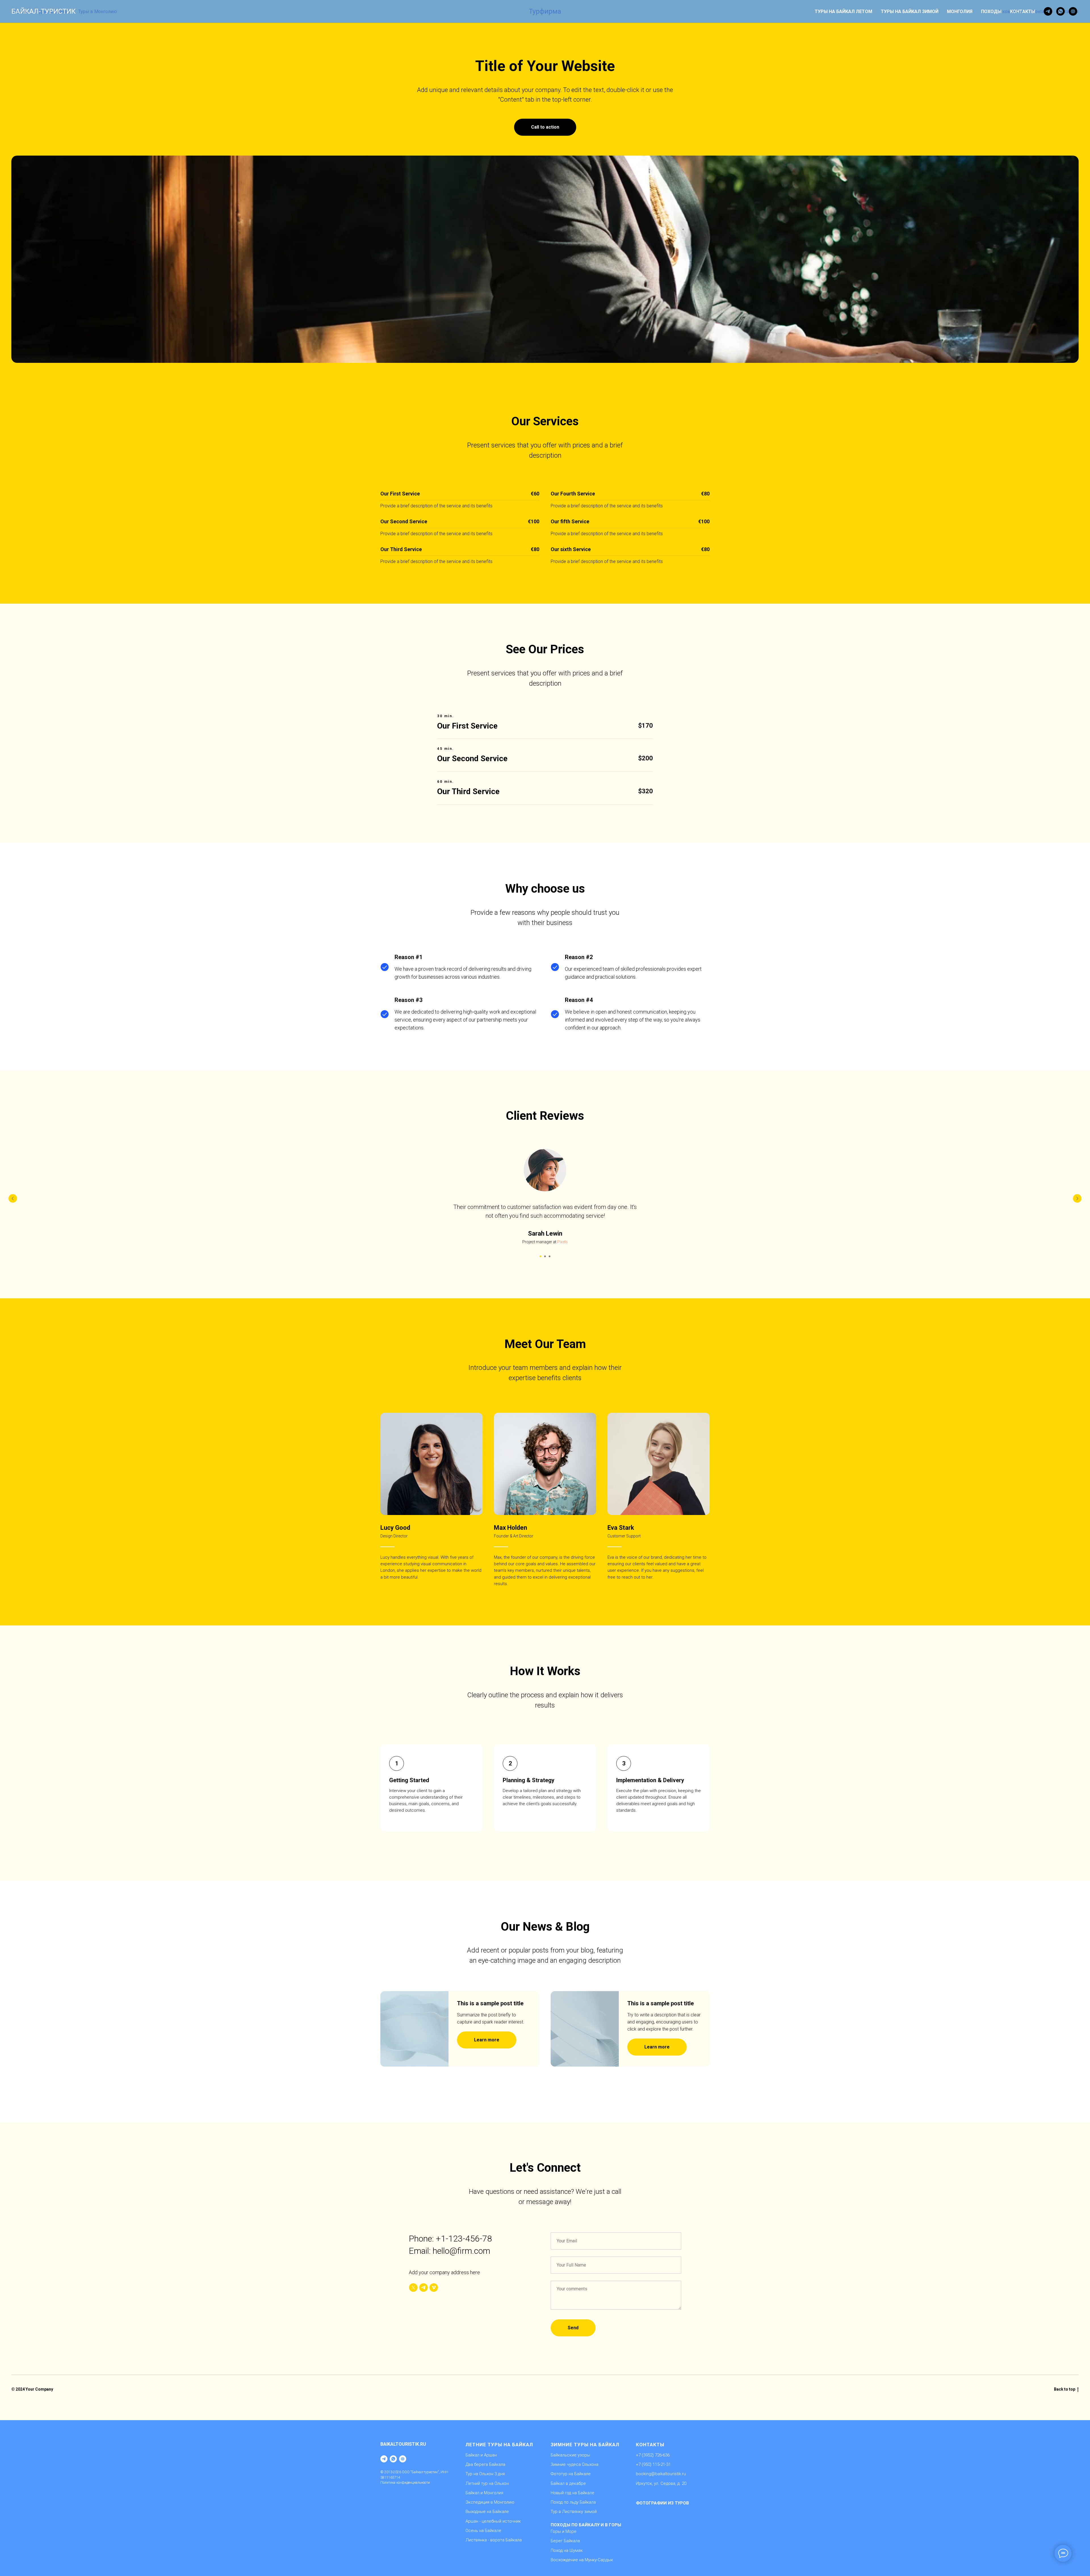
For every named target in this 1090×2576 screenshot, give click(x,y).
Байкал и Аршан (481, 2455)
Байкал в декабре (568, 2483)
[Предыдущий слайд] (13, 1198)
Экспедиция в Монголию (490, 2502)
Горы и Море (564, 2531)
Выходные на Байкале (487, 2512)
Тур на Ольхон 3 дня (485, 2474)
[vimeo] (434, 2288)
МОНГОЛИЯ (960, 11)
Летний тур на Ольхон (487, 2483)
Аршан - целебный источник (493, 2521)
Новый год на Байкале (573, 2493)
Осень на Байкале (483, 2531)
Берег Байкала (565, 2541)
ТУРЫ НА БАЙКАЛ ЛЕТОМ (843, 11)
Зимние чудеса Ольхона (575, 2464)
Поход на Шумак (567, 2550)
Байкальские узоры (570, 2455)
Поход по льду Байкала (573, 2502)
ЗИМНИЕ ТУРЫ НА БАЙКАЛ (585, 2445)
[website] (1073, 11)
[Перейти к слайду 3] (550, 1256)
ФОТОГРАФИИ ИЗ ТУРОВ (662, 2503)
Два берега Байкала (485, 2464)
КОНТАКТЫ (1023, 11)
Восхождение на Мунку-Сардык (582, 2560)
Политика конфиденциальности (405, 2483)
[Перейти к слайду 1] (540, 1256)
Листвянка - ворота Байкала (494, 2540)
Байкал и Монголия (484, 2493)
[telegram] (1048, 11)
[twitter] (413, 2288)
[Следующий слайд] (1077, 1198)
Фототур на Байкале (571, 2474)
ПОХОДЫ (991, 11)
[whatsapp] (1060, 11)
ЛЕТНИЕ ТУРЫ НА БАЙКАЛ (499, 2445)
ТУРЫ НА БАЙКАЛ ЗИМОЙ (910, 11)
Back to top (1065, 2389)
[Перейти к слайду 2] (545, 1256)
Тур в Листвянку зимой (574, 2512)
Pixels (562, 1242)
